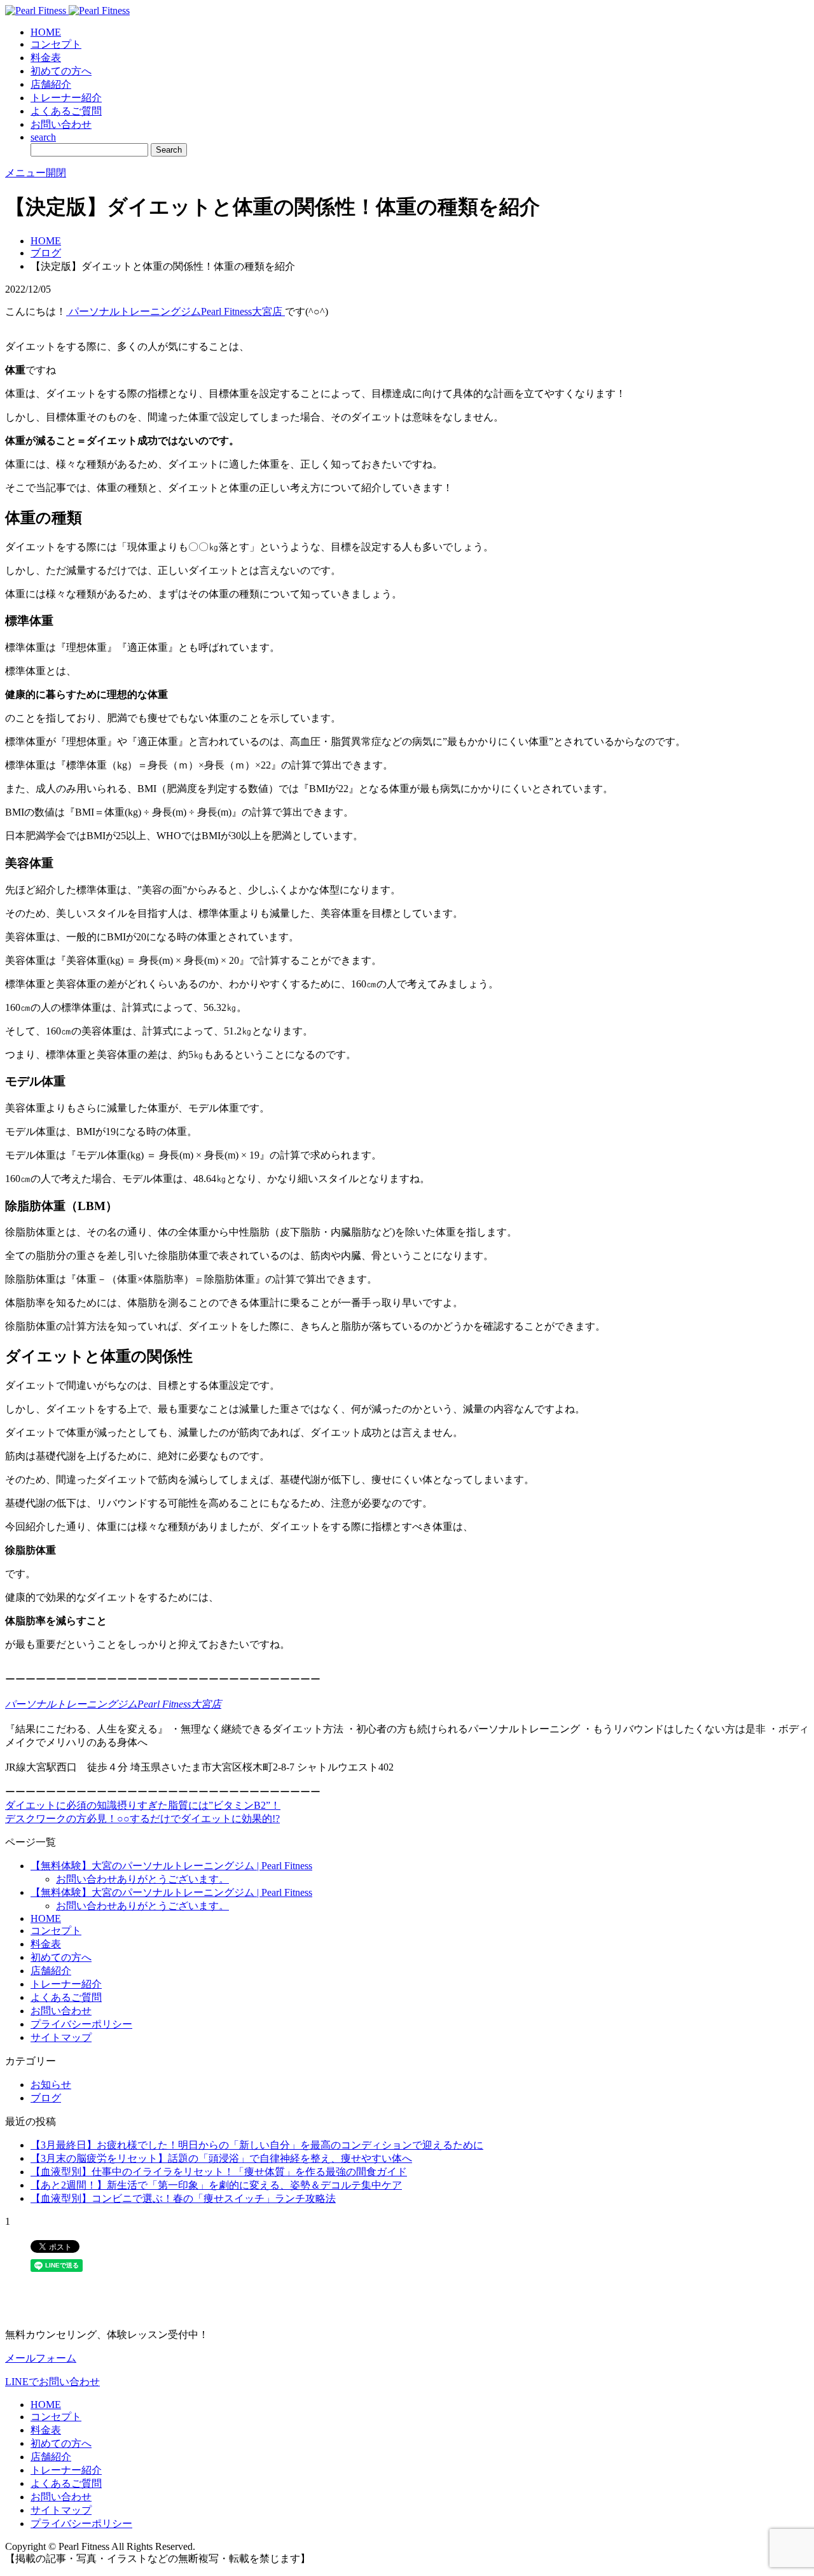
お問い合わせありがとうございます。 (142, 1879)
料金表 (46, 58)
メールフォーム (41, 2358)
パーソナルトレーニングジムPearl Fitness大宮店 (176, 311)
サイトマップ (61, 2037)
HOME (46, 32)
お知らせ (51, 2085)
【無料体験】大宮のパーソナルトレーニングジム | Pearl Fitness (171, 1866)
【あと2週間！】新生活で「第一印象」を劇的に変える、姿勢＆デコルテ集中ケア (216, 2185)
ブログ (46, 253)
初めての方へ (61, 71)
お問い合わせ (61, 124)
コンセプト (56, 44)
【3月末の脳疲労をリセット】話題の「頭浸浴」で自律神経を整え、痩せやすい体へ (221, 2158)
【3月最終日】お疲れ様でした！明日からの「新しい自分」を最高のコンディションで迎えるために (257, 2145)
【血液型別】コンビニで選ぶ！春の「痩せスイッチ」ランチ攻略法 (183, 2198)
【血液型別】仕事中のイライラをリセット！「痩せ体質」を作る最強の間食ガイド (219, 2172)
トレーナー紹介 (66, 98)
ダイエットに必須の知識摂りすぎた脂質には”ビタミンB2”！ (143, 1805)
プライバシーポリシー (81, 2024)
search (43, 137)
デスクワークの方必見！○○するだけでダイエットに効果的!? (142, 1819)
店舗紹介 (51, 84)
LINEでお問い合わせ (52, 2382)
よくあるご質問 (66, 111)
